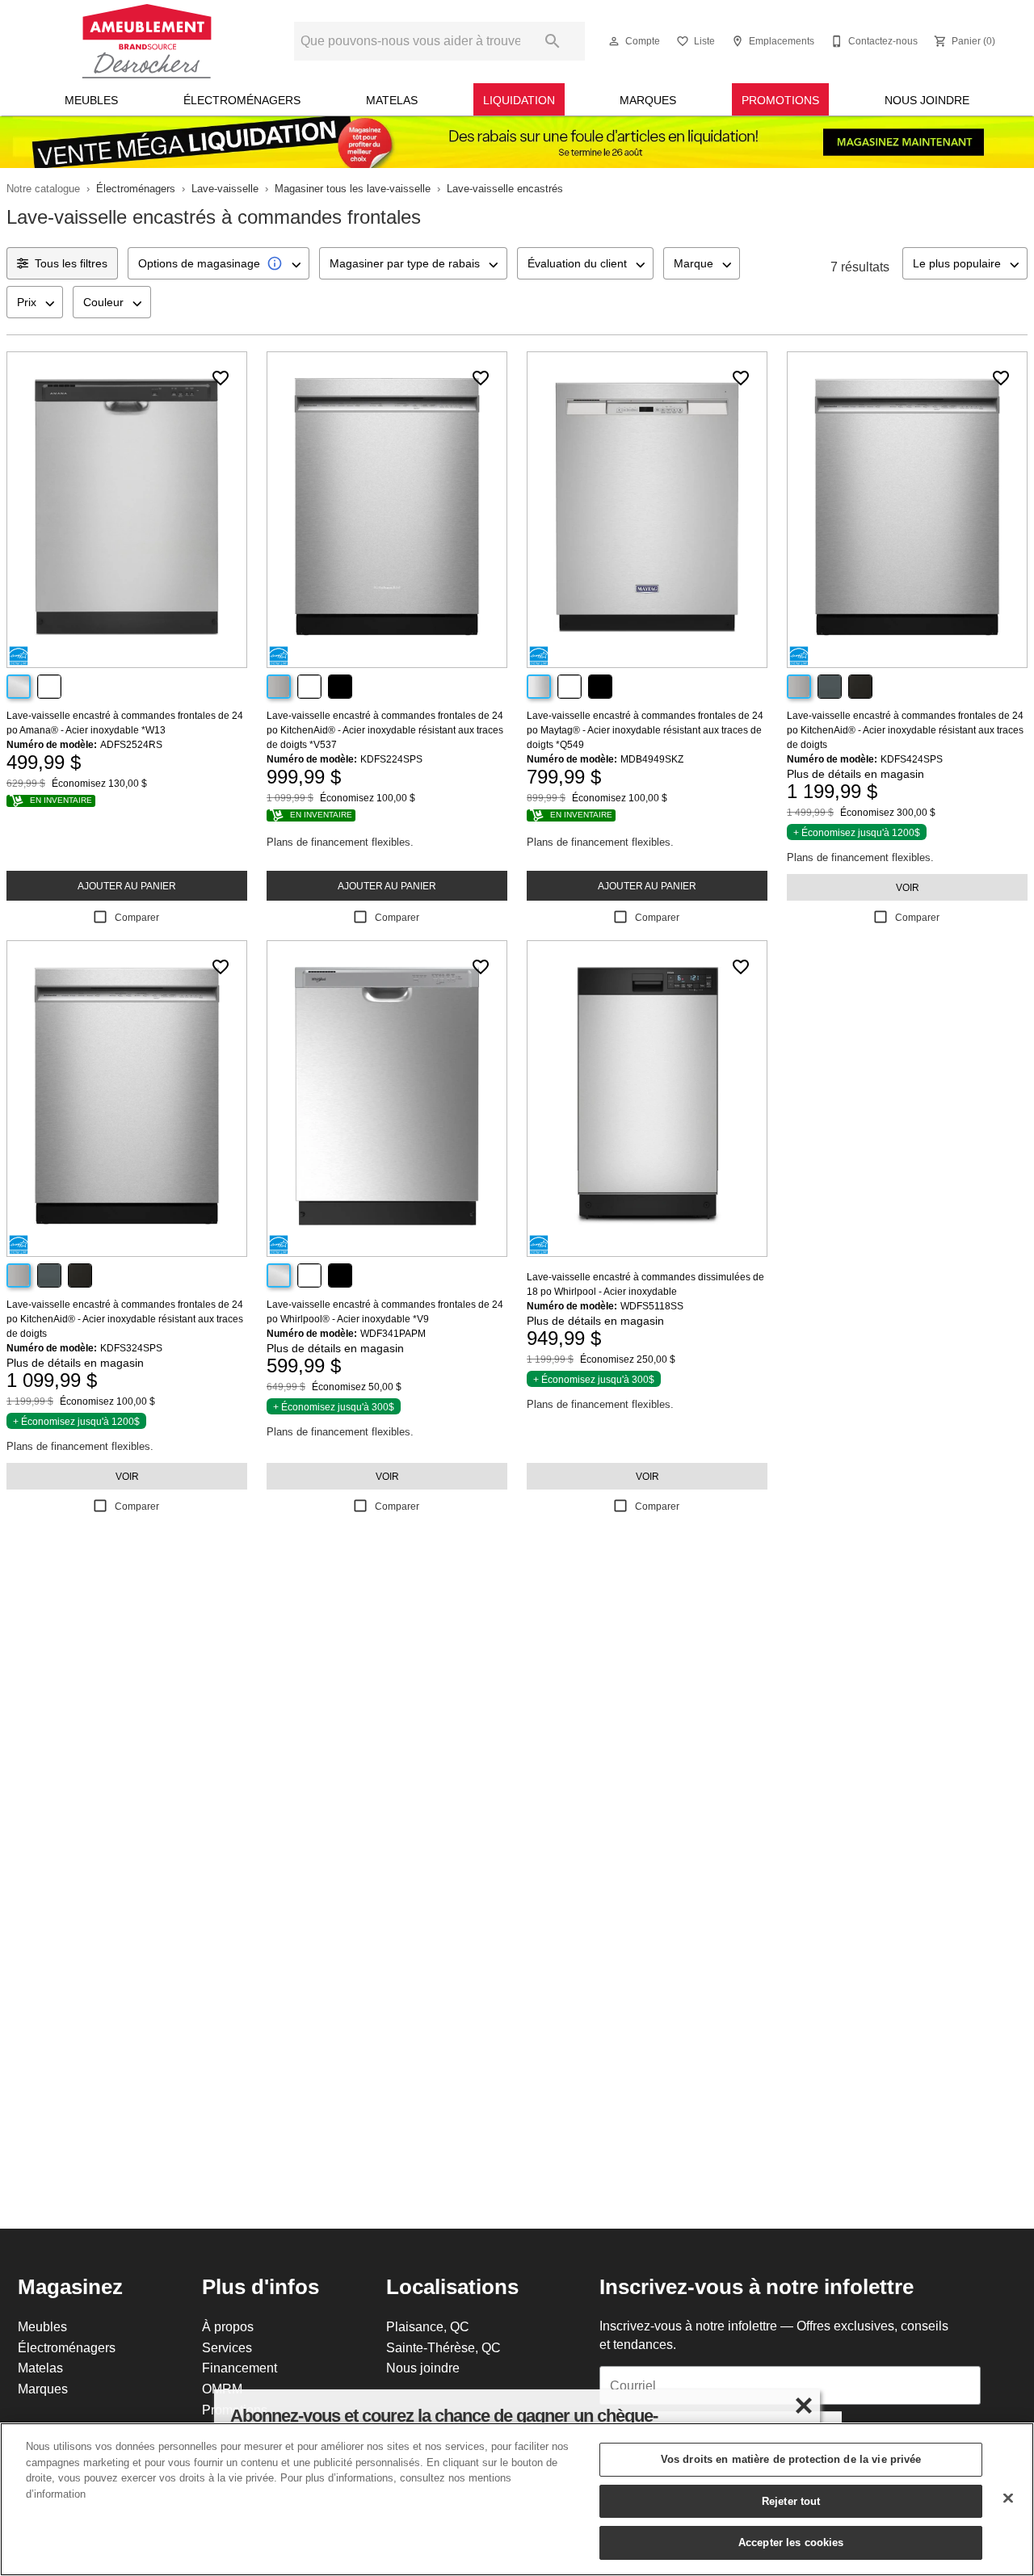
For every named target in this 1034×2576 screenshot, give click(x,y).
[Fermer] (1008, 2498)
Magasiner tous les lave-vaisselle (353, 188)
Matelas (392, 100)
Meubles (91, 100)
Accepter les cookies (791, 2542)
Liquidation (519, 100)
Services (227, 2347)
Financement (240, 2368)
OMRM (222, 2389)
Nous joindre (927, 100)
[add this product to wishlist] (221, 378)
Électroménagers (242, 100)
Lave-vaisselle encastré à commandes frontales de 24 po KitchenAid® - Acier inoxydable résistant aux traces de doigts (905, 730)
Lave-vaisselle (225, 188)
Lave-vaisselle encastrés (505, 188)
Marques (648, 100)
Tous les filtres (71, 263)
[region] (517, 2499)
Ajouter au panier (127, 886)
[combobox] (219, 263)
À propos (228, 2326)
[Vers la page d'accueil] (147, 41)
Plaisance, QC (428, 2326)
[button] (614, 41)
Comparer (137, 917)
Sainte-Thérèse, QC (443, 2347)
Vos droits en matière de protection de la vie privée (791, 2459)
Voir (908, 887)
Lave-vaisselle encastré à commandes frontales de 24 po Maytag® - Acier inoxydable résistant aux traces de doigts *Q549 (645, 730)
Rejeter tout (791, 2501)
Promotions (780, 100)
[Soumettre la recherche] (553, 41)
